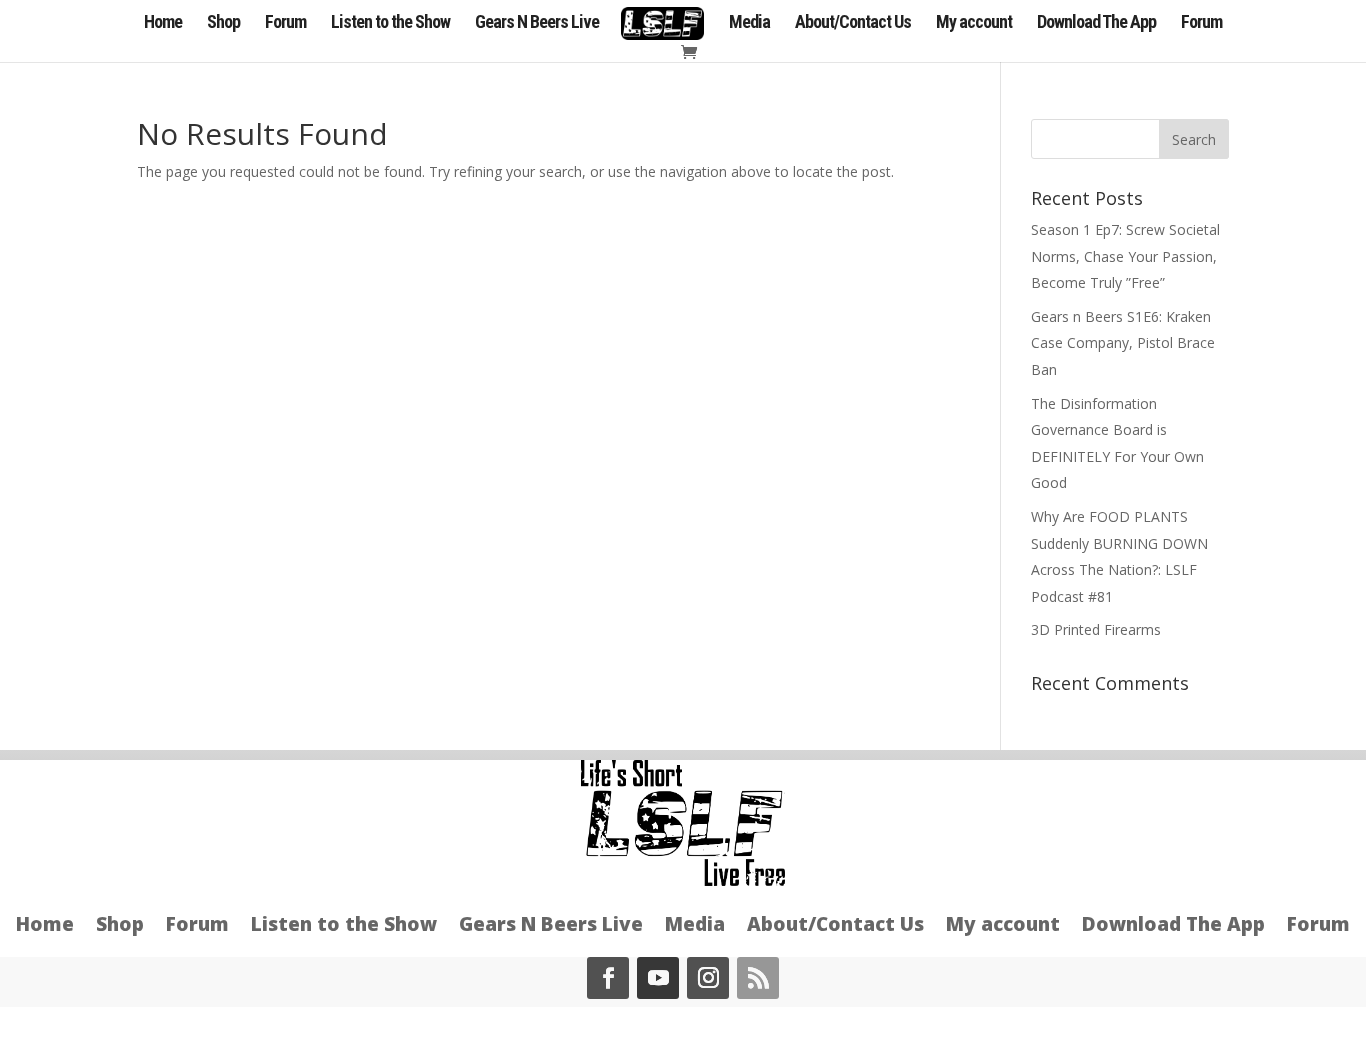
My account (974, 23)
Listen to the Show (390, 23)
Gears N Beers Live (537, 23)
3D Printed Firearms (1096, 629)
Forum (285, 23)
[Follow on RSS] (758, 978)
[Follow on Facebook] (608, 978)
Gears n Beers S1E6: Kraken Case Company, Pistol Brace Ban (1123, 343)
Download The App (1096, 23)
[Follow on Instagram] (708, 978)
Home (163, 23)
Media (749, 23)
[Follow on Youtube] (658, 978)
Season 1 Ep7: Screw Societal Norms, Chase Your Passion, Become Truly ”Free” (1125, 256)
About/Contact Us (853, 23)
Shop (223, 23)
